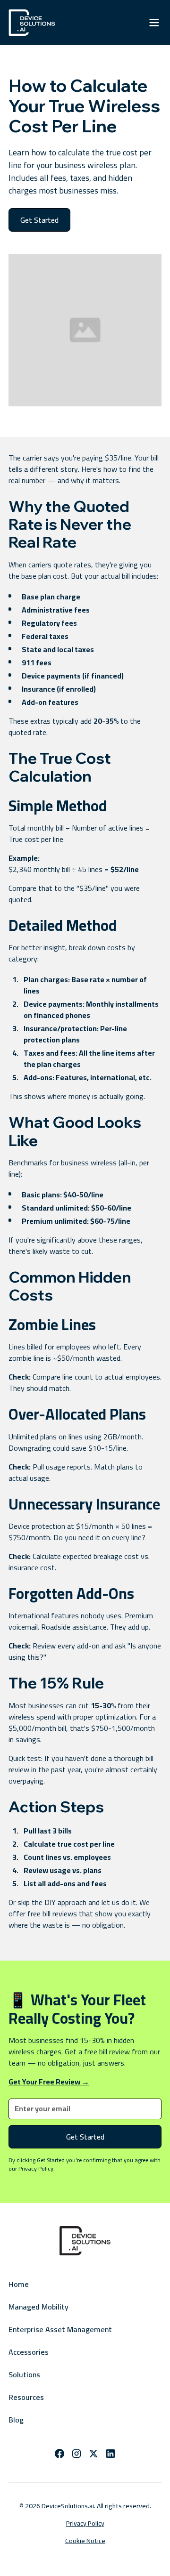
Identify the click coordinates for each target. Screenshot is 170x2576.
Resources (26, 2397)
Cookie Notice (85, 2541)
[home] (32, 23)
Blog (16, 2420)
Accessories (29, 2352)
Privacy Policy (85, 2524)
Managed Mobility (38, 2307)
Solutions (24, 2374)
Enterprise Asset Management (60, 2329)
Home (19, 2284)
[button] (154, 23)
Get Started (39, 220)
